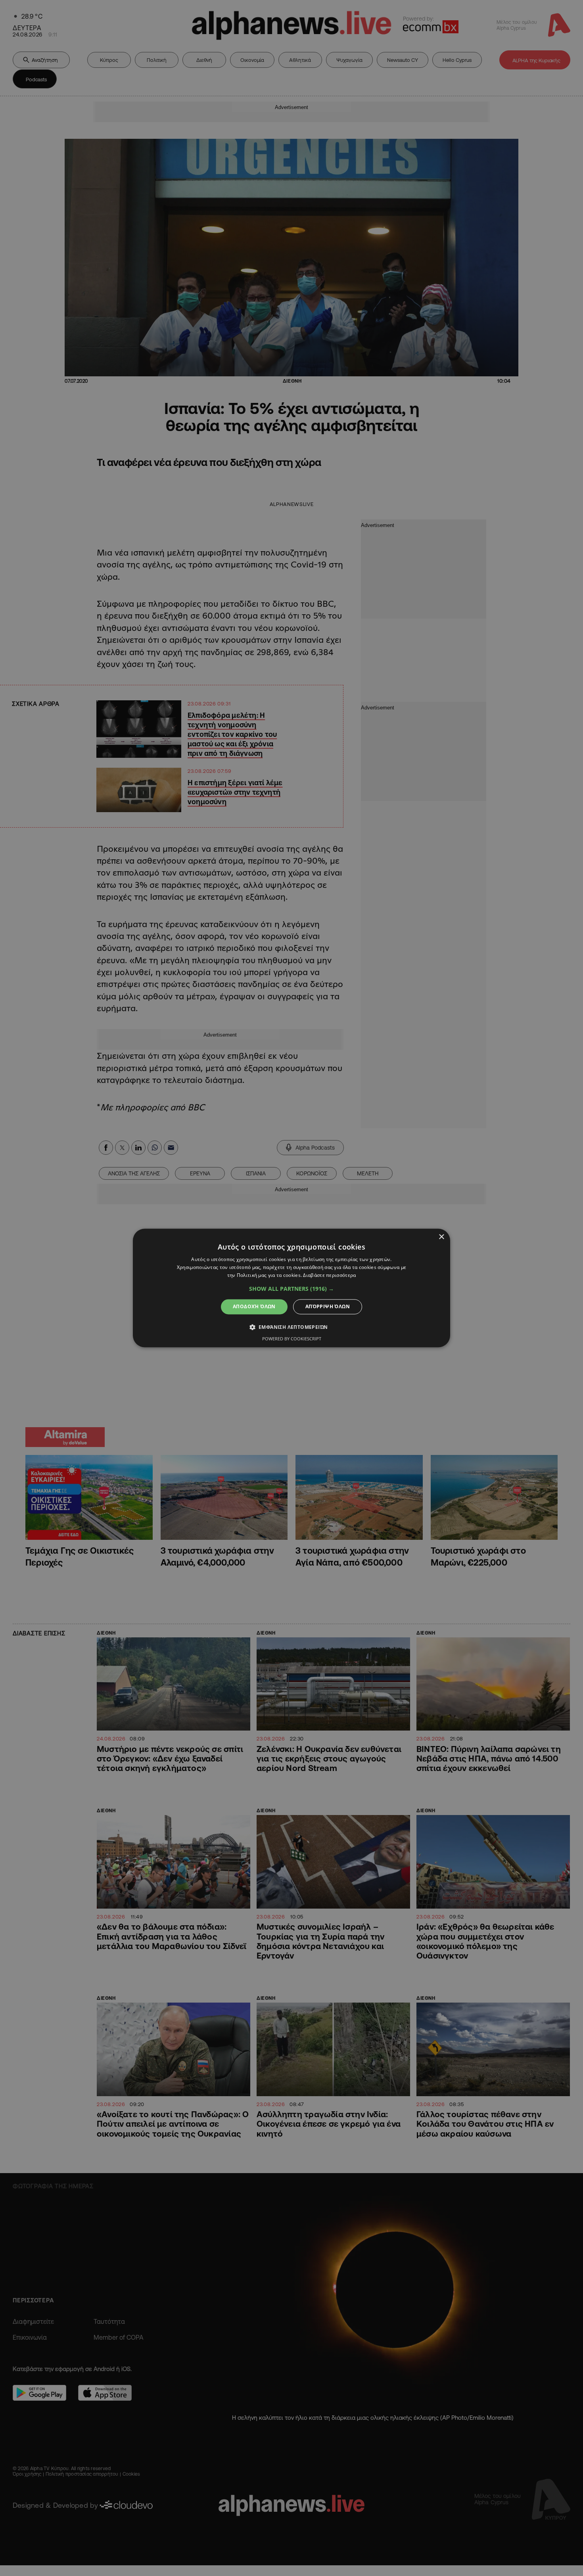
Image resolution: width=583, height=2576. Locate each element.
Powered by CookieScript (292, 1339)
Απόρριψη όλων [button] (328, 1306)
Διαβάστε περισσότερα (329, 1275)
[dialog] (291, 1288)
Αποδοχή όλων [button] (254, 1306)
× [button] (441, 1237)
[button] (291, 1289)
